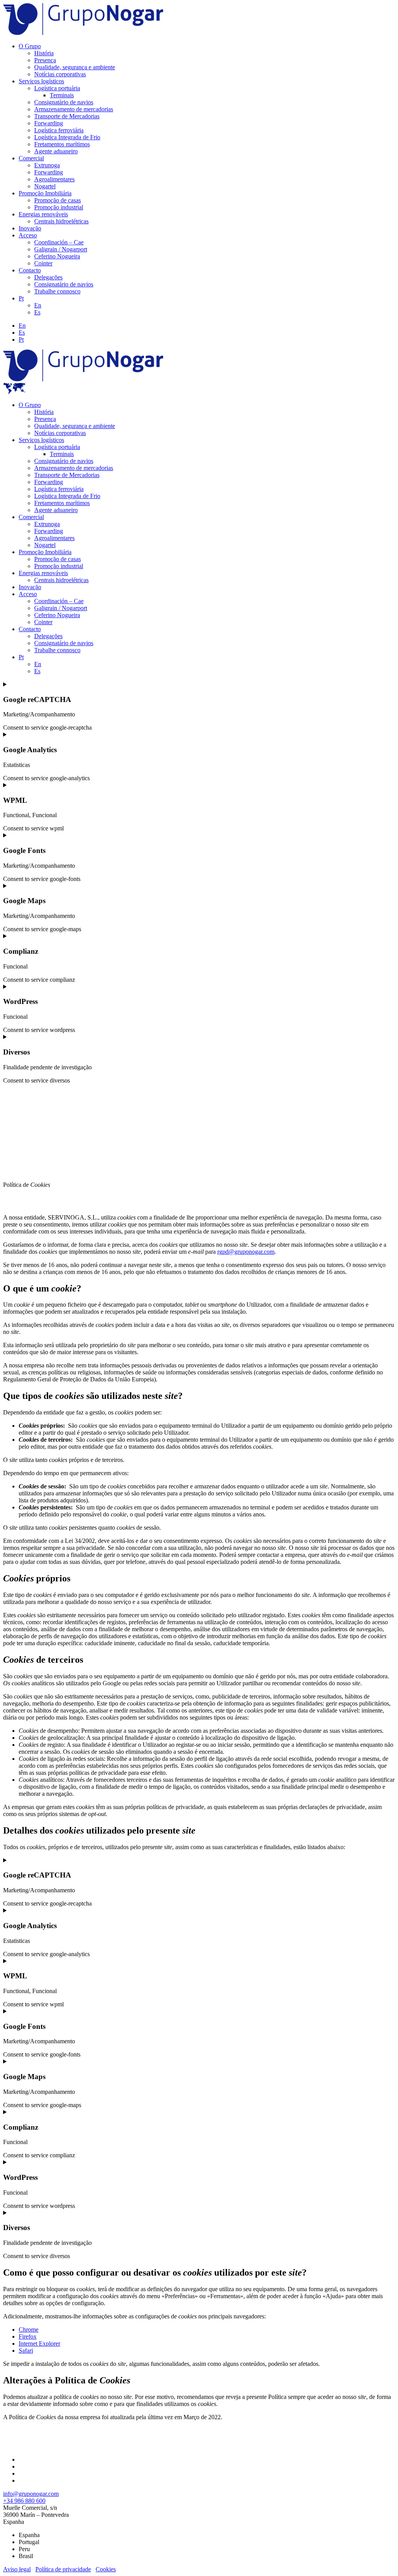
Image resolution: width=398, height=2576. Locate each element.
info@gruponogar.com (31, 2494)
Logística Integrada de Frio (67, 137)
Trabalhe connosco (57, 291)
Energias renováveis (43, 214)
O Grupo (30, 46)
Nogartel (45, 186)
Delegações (48, 277)
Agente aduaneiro (56, 151)
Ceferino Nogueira (57, 256)
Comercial (31, 158)
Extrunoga (47, 165)
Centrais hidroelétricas (61, 221)
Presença (45, 60)
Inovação (30, 228)
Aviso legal (17, 2569)
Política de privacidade (63, 2569)
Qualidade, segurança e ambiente (75, 67)
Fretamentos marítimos (62, 144)
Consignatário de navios (64, 102)
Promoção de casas (58, 200)
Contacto (30, 270)
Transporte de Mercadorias (67, 116)
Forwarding (49, 123)
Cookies (106, 2569)
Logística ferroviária (59, 130)
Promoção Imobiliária (45, 193)
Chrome (29, 2329)
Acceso (28, 235)
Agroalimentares (54, 179)
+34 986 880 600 (24, 2501)
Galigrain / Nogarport (61, 249)
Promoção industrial (59, 207)
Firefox (28, 2336)
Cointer (43, 263)
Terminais (62, 95)
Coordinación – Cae (59, 242)
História (44, 53)
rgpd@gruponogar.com (246, 1252)
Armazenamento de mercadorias (74, 109)
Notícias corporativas (60, 74)
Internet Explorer (39, 2343)
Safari (26, 2351)
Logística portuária (57, 88)
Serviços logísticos (41, 81)
